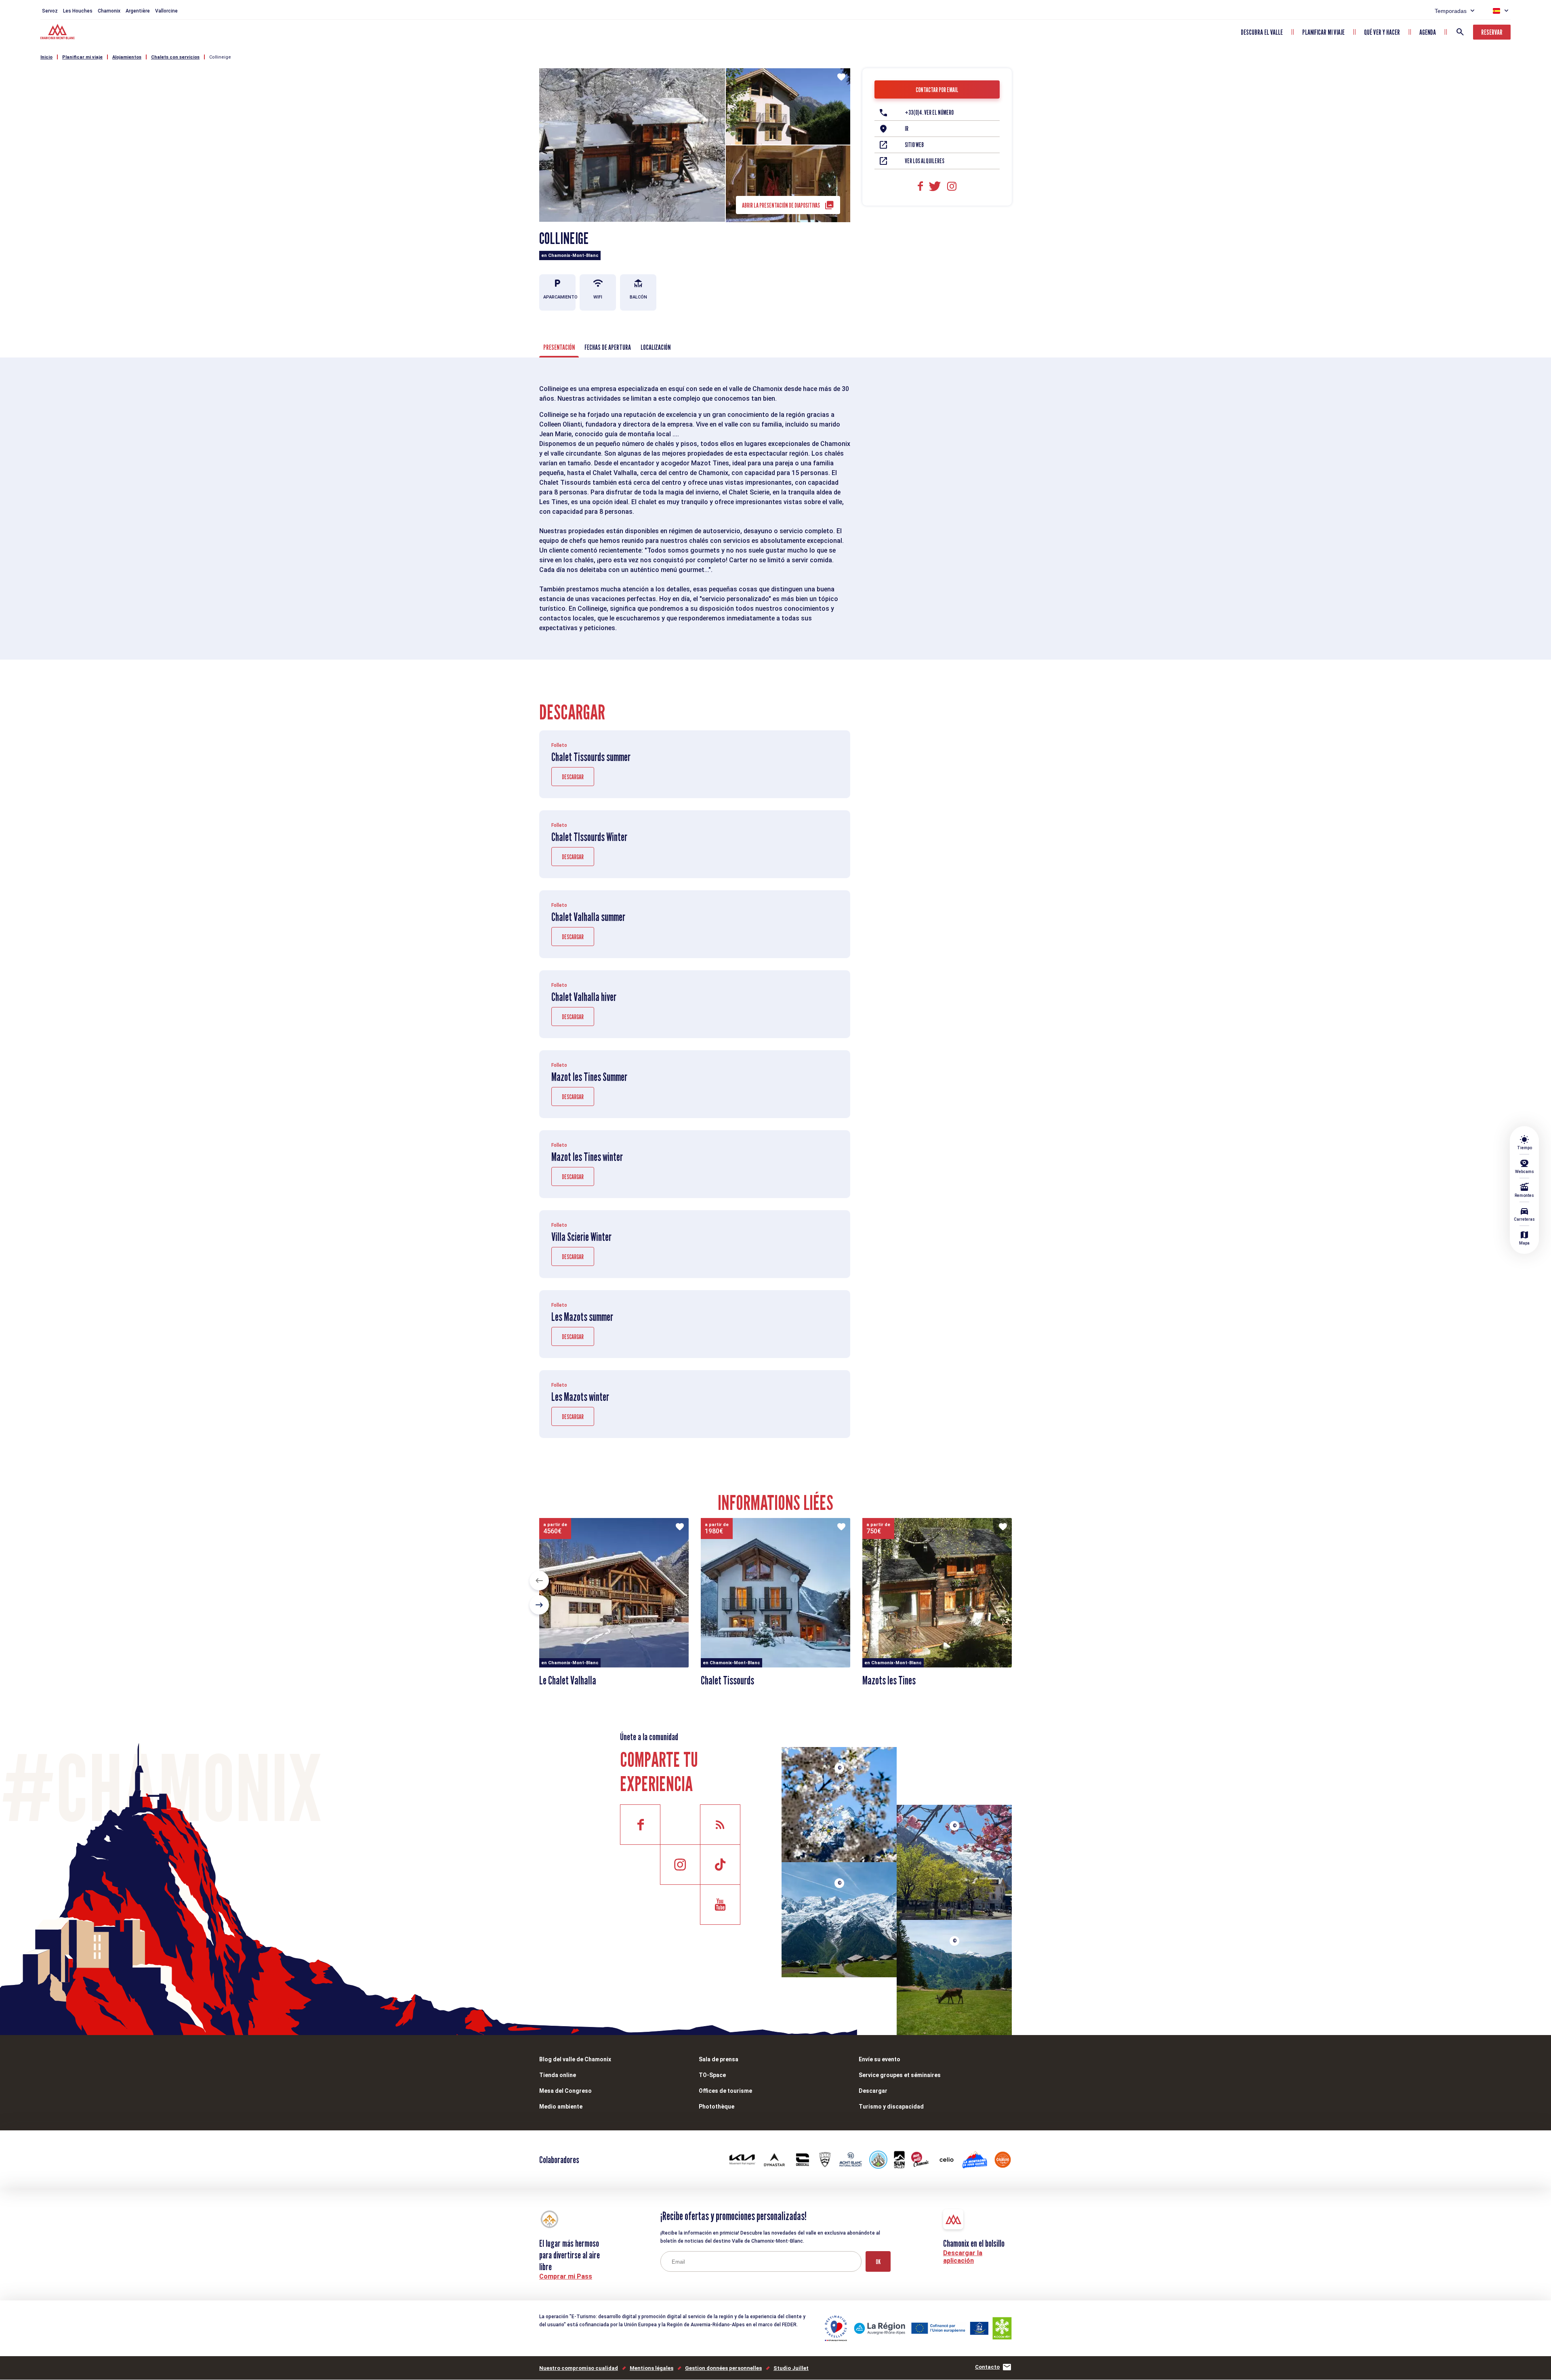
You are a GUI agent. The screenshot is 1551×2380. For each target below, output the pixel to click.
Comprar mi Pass (566, 2276)
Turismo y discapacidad (891, 2107)
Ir (907, 129)
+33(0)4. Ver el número (929, 112)
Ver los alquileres (925, 161)
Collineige (220, 57)
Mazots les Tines (889, 1680)
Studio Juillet (791, 2368)
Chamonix (109, 11)
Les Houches (78, 11)
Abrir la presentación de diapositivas (781, 205)
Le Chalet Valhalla (568, 1680)
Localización (656, 347)
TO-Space (712, 2075)
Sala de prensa (719, 2059)
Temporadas (1451, 11)
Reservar (1492, 32)
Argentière (138, 11)
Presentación (559, 347)
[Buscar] (1460, 32)
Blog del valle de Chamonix (575, 2059)
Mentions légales (652, 2368)
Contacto (987, 2367)
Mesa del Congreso (565, 2091)
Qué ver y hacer (1382, 32)
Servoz (50, 11)
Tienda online (558, 2075)
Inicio (46, 57)
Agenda (1428, 32)
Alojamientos (127, 57)
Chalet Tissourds (727, 1680)
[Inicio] (58, 33)
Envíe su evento (880, 2059)
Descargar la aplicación (963, 2257)
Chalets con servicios (175, 57)
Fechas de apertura (608, 347)
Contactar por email (937, 90)
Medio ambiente (561, 2107)
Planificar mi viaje (1323, 32)
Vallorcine (166, 11)
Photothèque (717, 2107)
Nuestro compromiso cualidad (579, 2368)
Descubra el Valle (1262, 32)
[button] (539, 1581)
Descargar (573, 777)
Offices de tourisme (725, 2091)
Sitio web (914, 145)
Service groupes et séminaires (900, 2075)
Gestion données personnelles (723, 2368)
